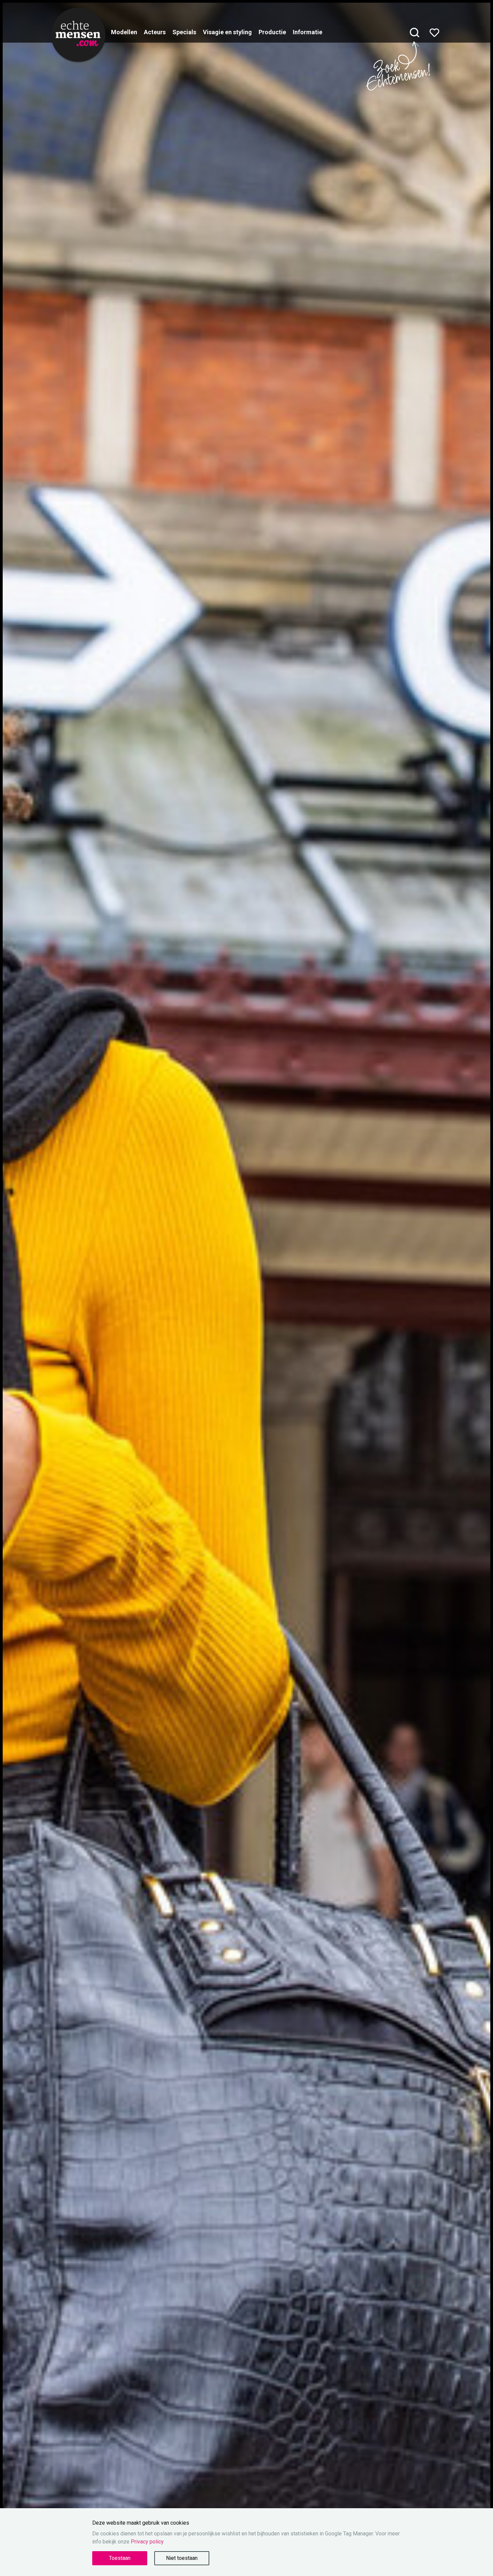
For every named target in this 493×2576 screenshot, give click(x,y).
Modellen (124, 32)
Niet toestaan (182, 2558)
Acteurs (155, 32)
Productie (272, 32)
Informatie (308, 32)
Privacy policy (147, 2542)
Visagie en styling (227, 32)
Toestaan (120, 2558)
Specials (184, 32)
